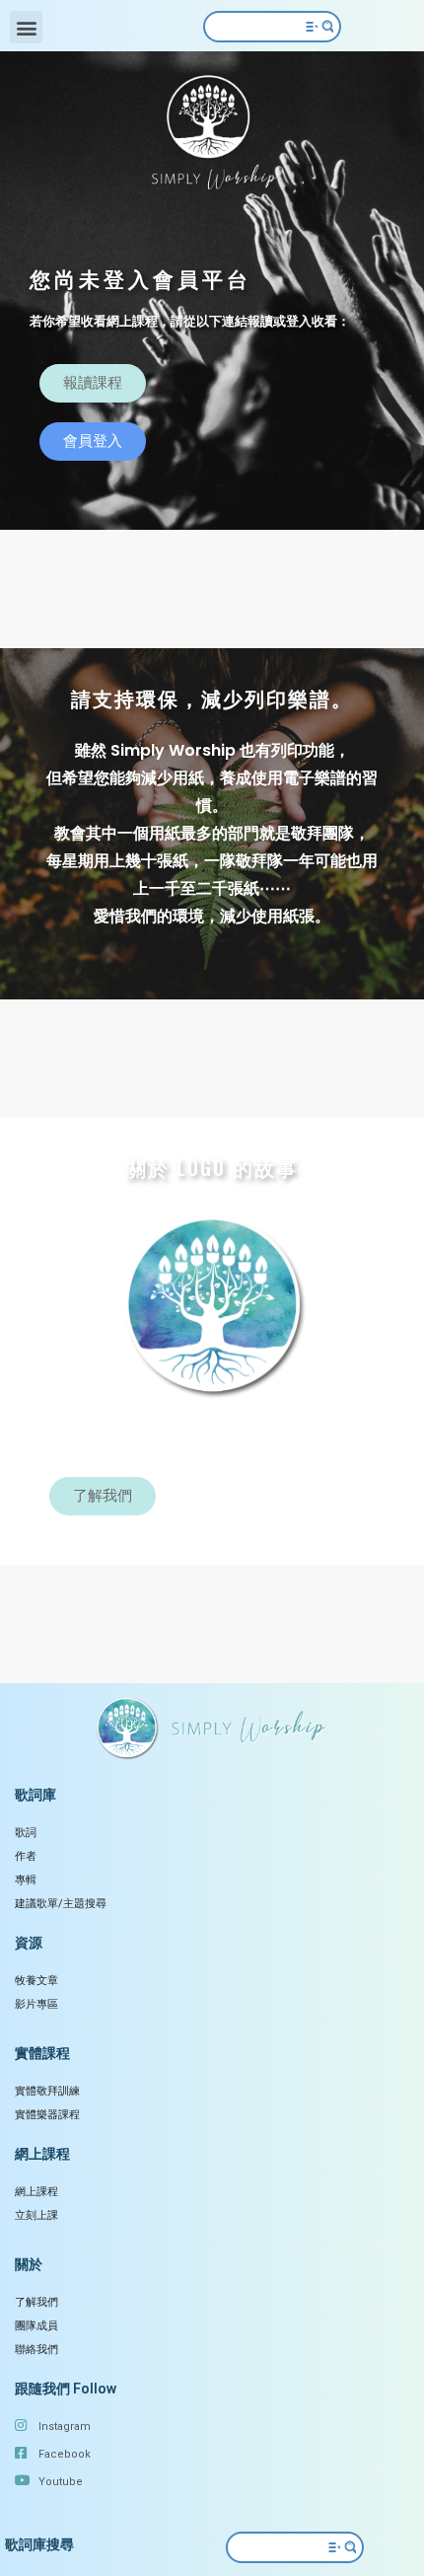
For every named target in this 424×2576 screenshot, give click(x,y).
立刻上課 (36, 2215)
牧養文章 (36, 1981)
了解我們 (36, 2302)
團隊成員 (36, 2326)
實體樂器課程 (47, 2115)
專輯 (26, 1880)
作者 (26, 1856)
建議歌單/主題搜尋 (61, 1904)
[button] (26, 27)
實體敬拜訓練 (47, 2091)
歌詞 (26, 1833)
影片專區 (36, 2004)
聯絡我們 (36, 2350)
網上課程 (36, 2192)
